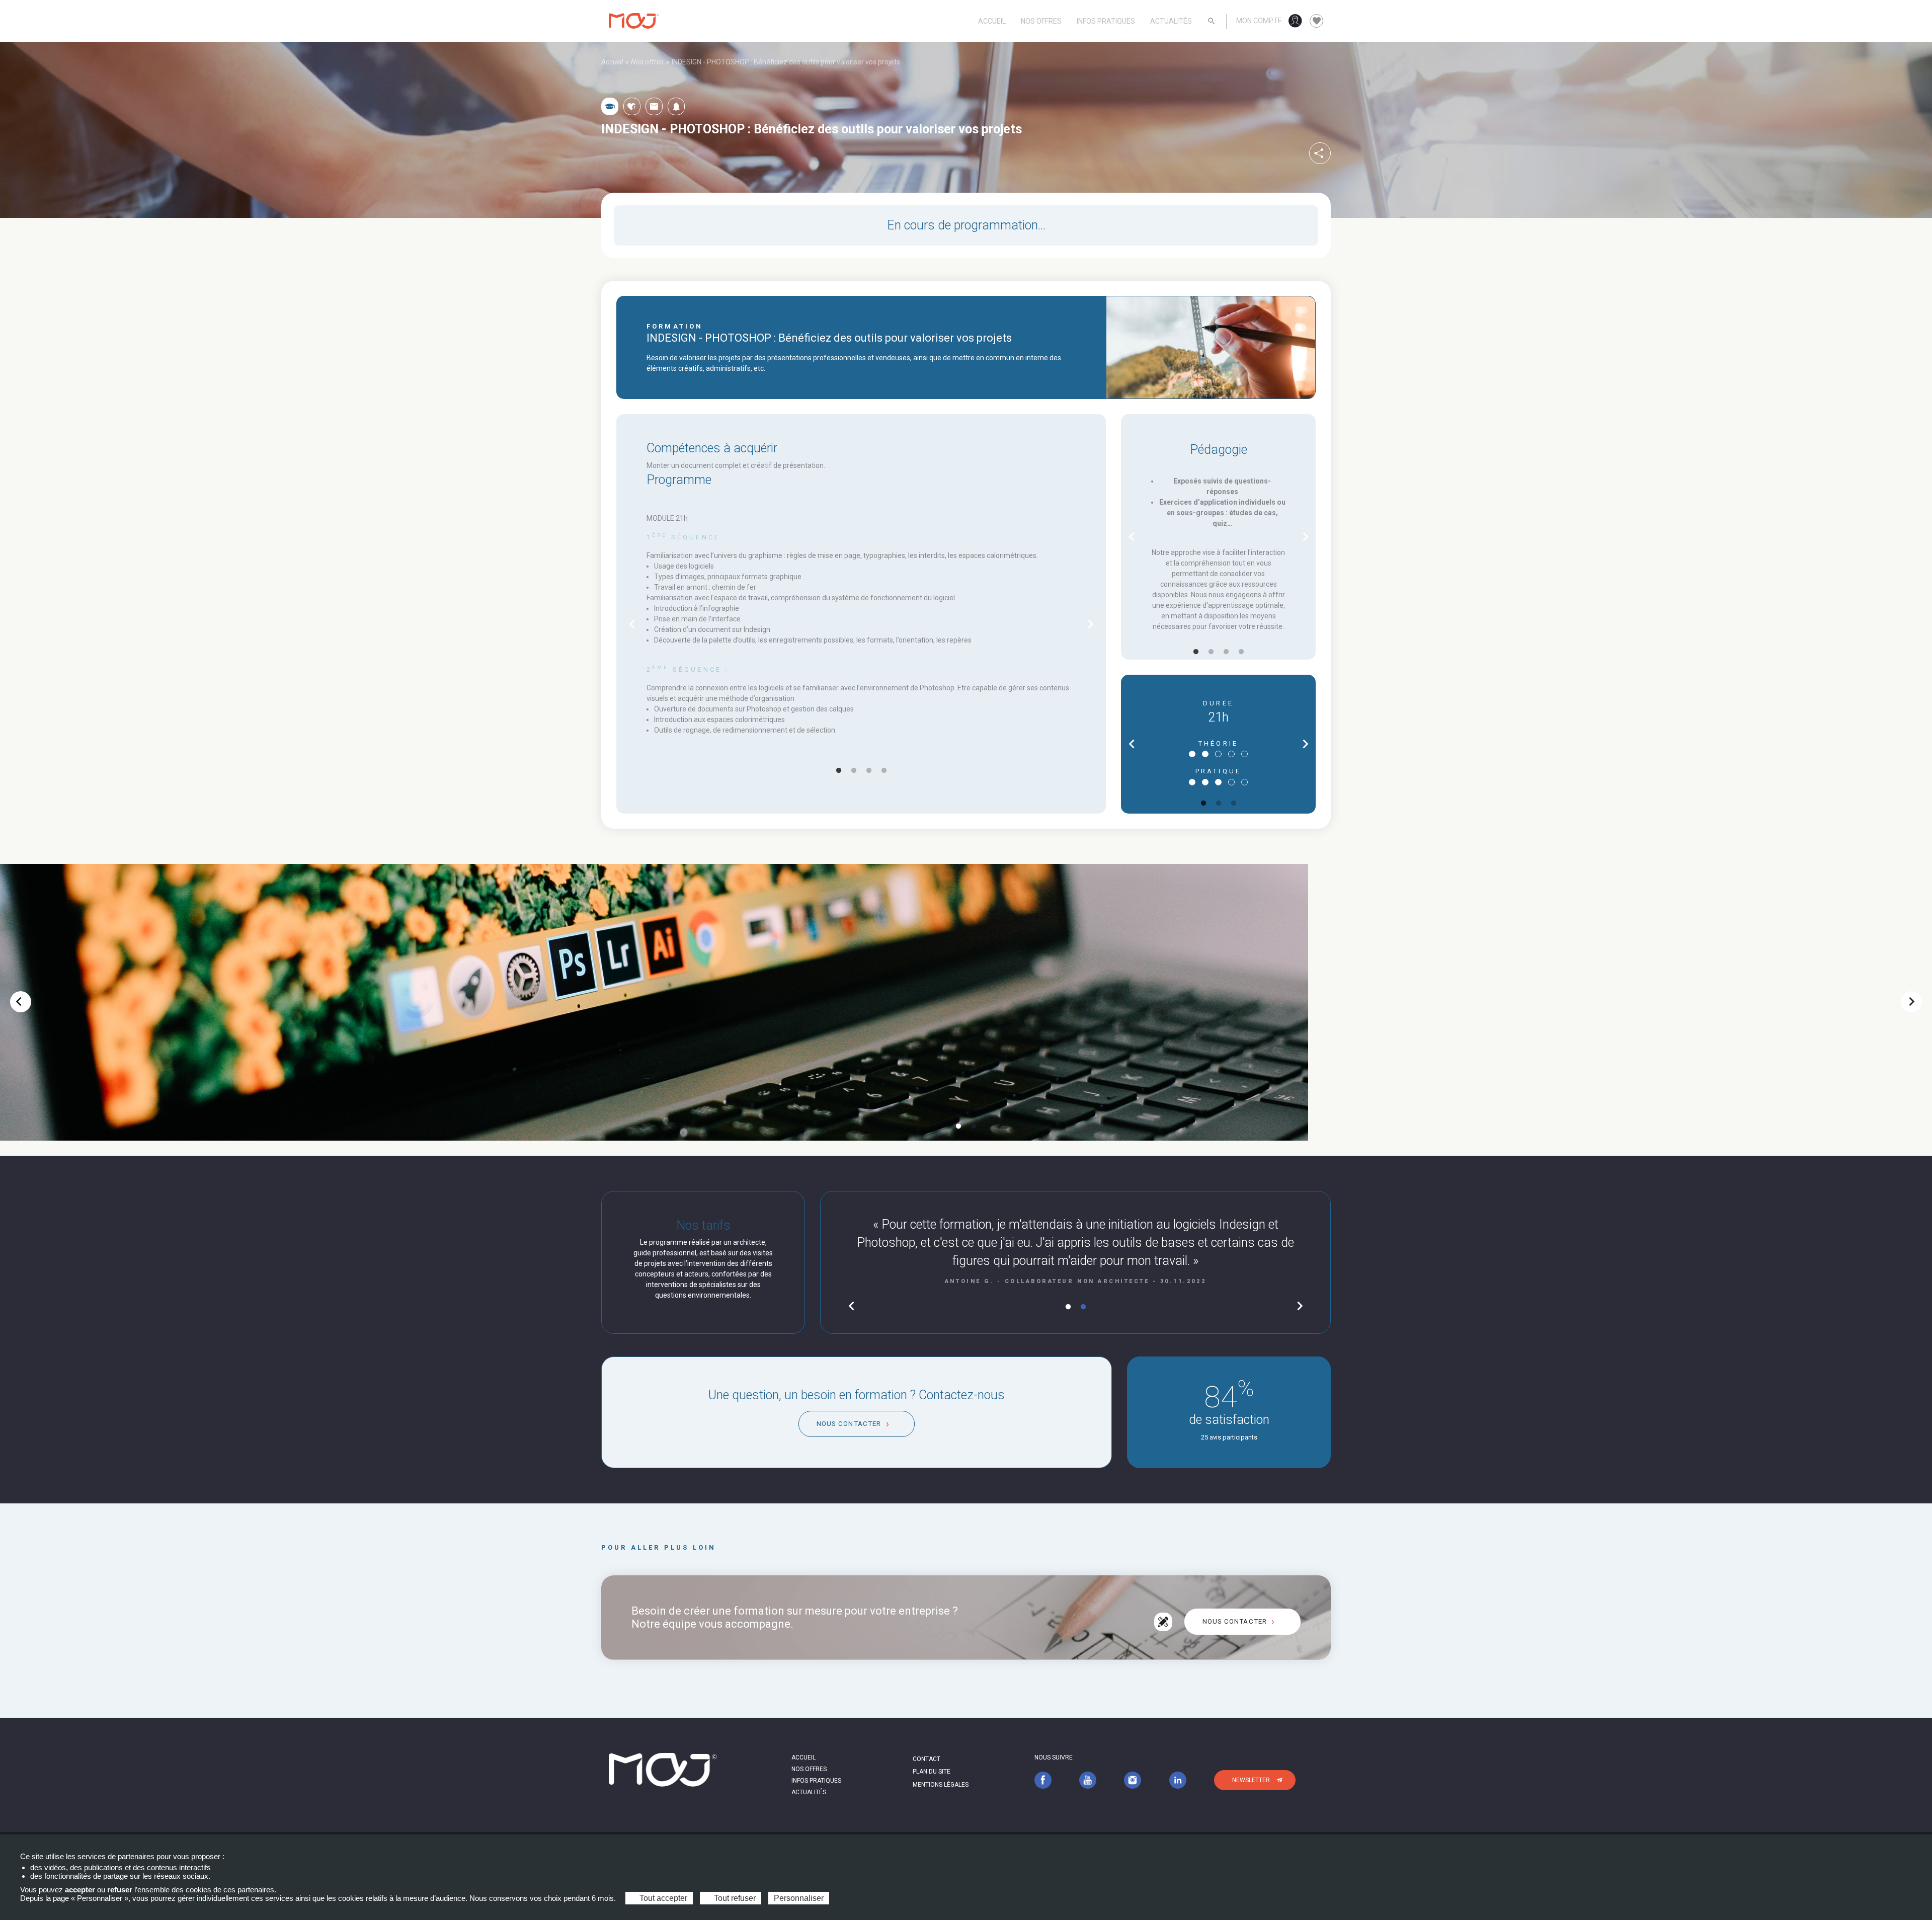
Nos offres (1041, 21)
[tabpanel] (861, 624)
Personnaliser (799, 1898)
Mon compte (1259, 21)
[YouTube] (1088, 1780)
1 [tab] (839, 771)
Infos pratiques (1106, 21)
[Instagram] (1133, 1780)
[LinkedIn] (1178, 1780)
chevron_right (1091, 624)
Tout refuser (734, 1898)
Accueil (992, 21)
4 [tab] (884, 771)
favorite (1317, 21)
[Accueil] (634, 21)
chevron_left (632, 624)
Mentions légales (941, 1785)
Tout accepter (662, 1898)
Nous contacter (849, 1424)
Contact (927, 1759)
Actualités (1171, 21)
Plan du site (932, 1772)
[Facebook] (1043, 1780)
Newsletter (1251, 1780)
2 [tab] (854, 771)
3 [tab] (869, 771)
